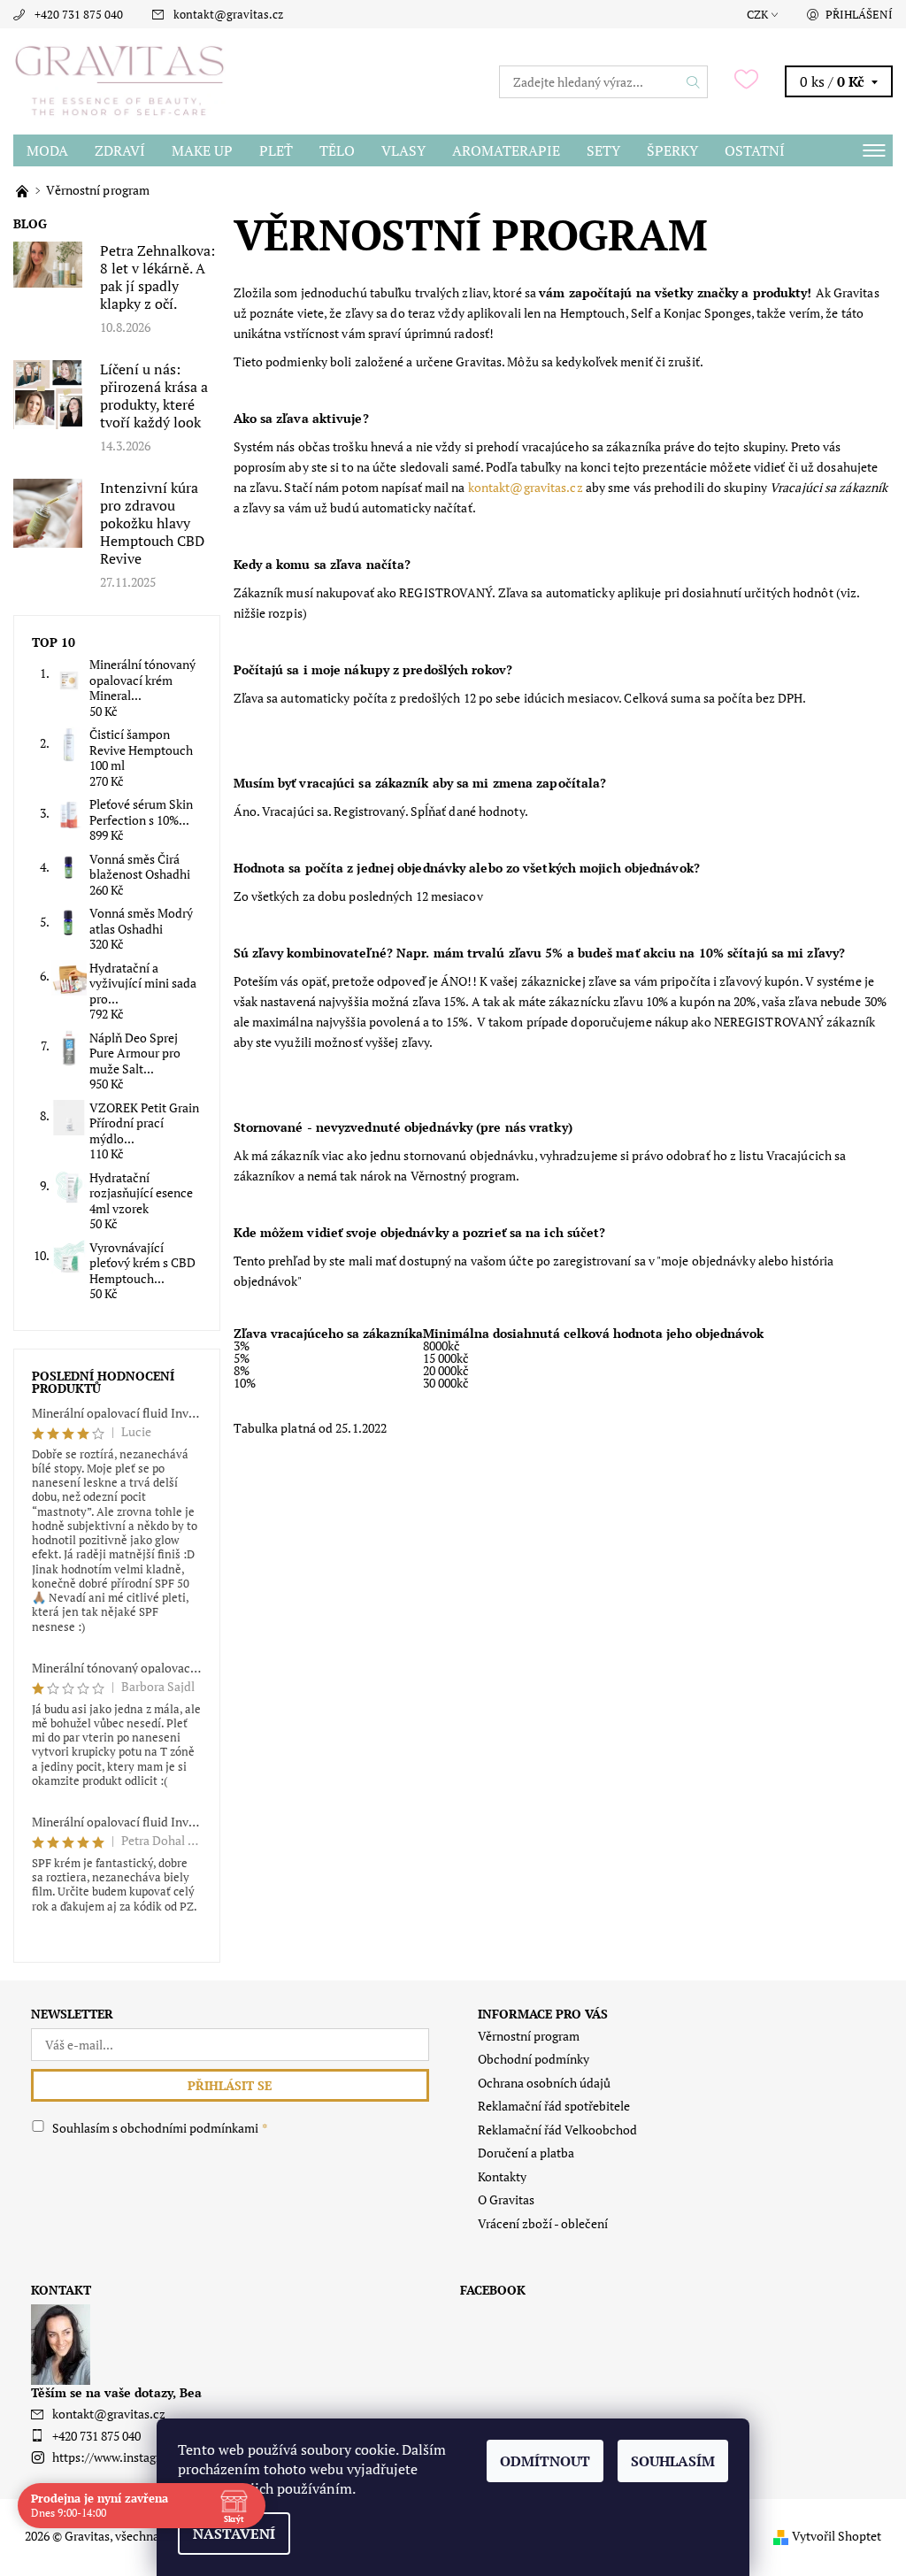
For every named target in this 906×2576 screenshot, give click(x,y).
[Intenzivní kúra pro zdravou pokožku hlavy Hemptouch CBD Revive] (48, 512)
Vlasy (403, 150)
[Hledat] (694, 82)
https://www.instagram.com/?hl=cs (148, 2457)
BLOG (30, 223)
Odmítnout (545, 2461)
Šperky (672, 150)
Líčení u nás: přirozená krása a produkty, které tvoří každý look (154, 396)
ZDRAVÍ (120, 150)
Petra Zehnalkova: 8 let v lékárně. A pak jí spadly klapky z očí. (157, 277)
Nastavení (234, 2534)
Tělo (337, 150)
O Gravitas (506, 2199)
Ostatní (755, 150)
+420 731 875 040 (79, 14)
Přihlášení (859, 14)
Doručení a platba (526, 2153)
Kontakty (502, 2176)
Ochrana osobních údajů (544, 2083)
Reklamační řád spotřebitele (554, 2106)
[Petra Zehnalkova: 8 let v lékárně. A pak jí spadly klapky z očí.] (48, 263)
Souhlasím (673, 2461)
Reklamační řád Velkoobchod (557, 2130)
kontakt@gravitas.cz (228, 14)
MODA (47, 150)
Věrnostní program (529, 2036)
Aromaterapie (506, 150)
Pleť (276, 150)
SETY (603, 150)
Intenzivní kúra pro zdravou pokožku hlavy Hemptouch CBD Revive (152, 523)
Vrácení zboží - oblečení (543, 2223)
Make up (202, 150)
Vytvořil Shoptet (837, 2536)
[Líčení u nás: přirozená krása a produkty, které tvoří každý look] (48, 393)
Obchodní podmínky (534, 2059)
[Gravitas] (233, 81)
